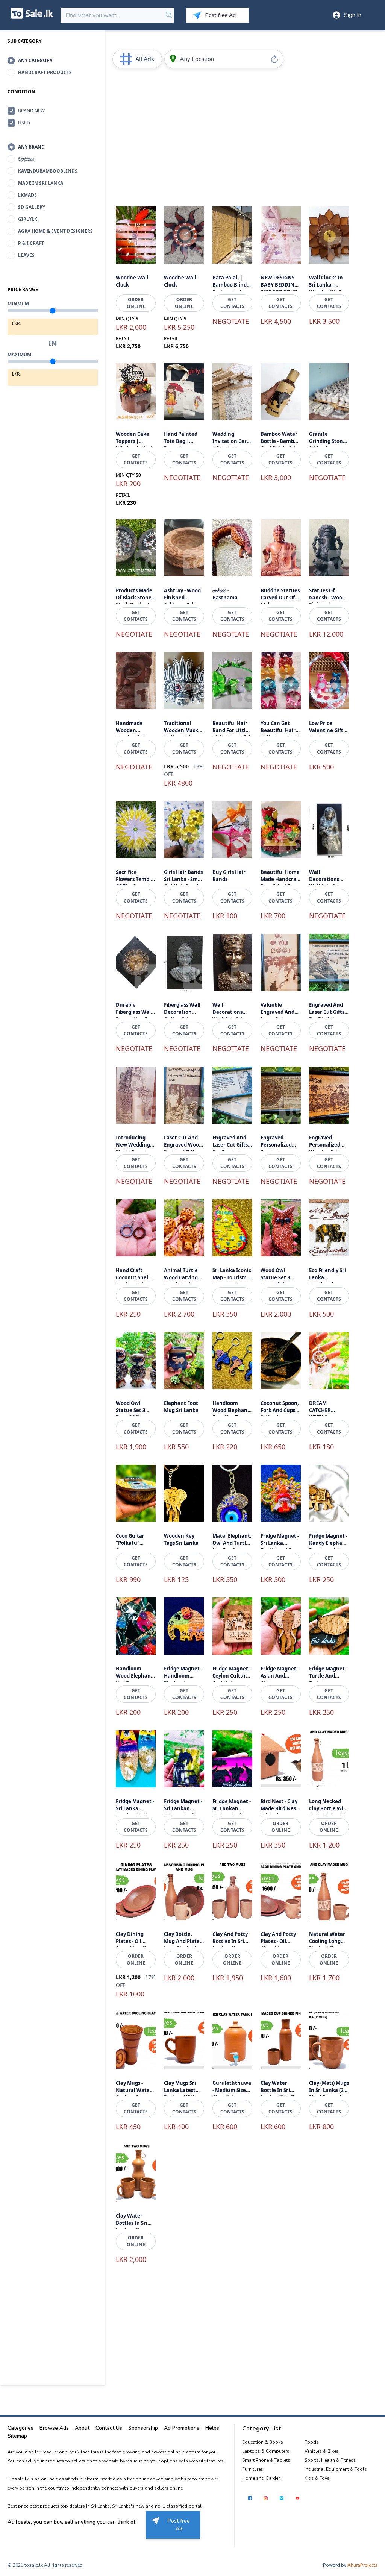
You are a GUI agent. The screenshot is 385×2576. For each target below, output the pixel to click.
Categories (20, 2428)
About (82, 2428)
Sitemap (17, 2436)
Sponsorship (143, 2428)
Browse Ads (54, 2428)
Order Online (136, 303)
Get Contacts (232, 303)
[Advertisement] (232, 136)
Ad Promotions (182, 2428)
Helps (212, 2428)
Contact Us (109, 2428)
